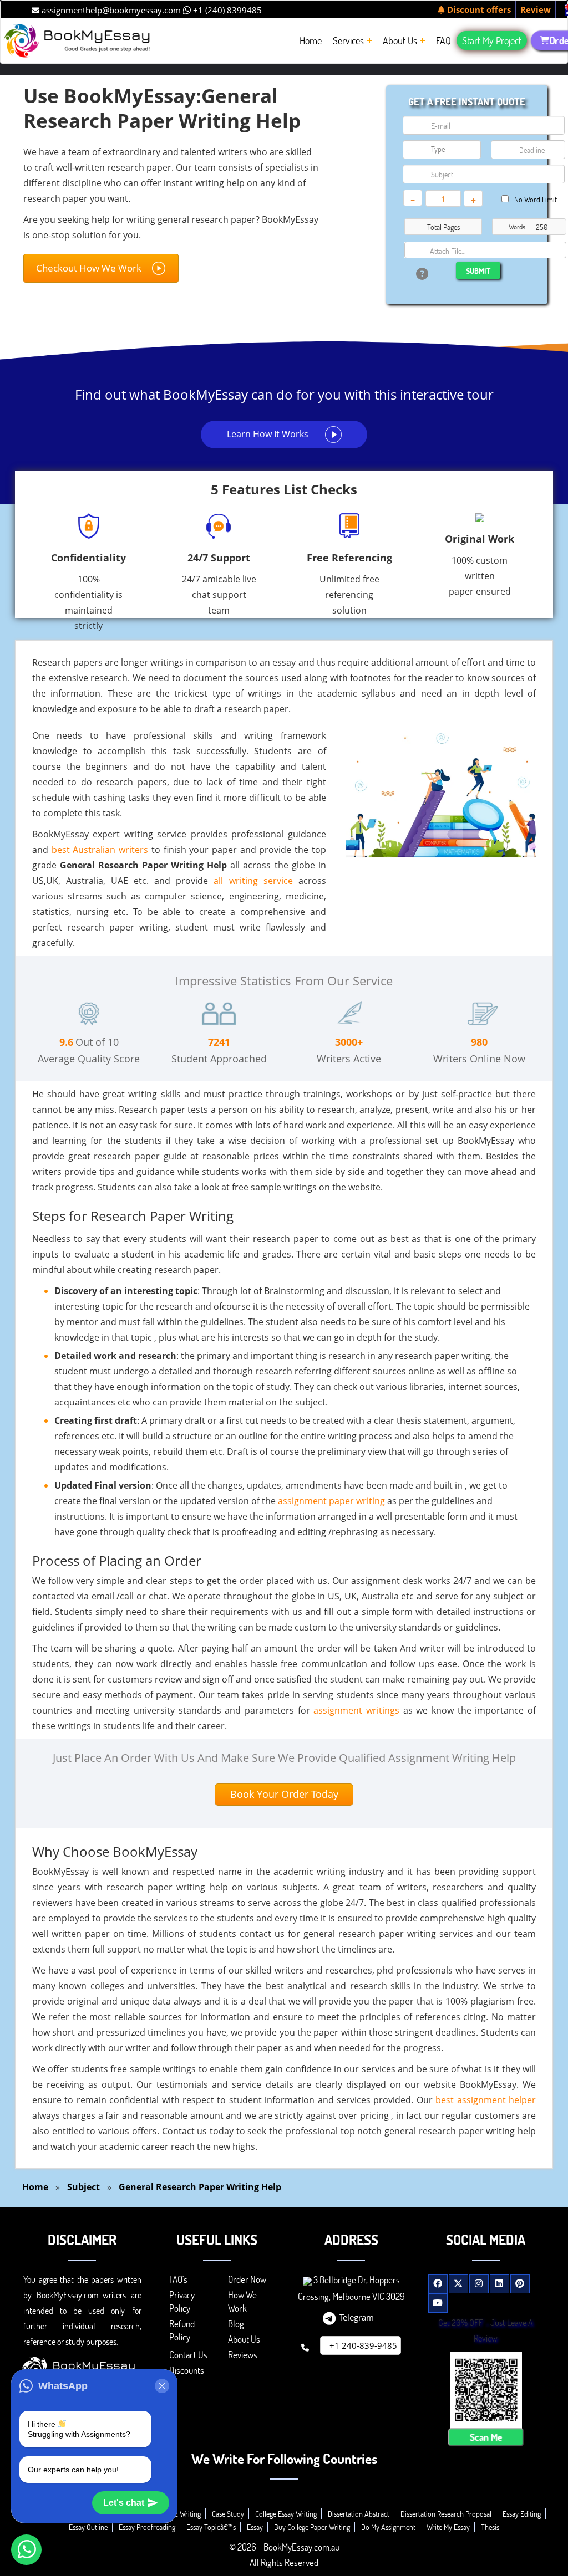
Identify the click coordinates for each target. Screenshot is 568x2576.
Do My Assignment (388, 2527)
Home (35, 2187)
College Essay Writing (286, 2514)
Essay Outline (88, 2527)
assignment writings (356, 1710)
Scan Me (486, 2437)
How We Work (242, 2301)
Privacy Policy (182, 2301)
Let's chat (124, 2503)
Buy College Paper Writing (312, 2527)
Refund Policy (182, 2330)
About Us (244, 2339)
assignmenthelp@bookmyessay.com (110, 10)
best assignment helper (486, 2100)
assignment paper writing (331, 1501)
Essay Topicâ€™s (211, 2527)
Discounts (187, 2370)
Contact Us (188, 2355)
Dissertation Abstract (359, 2514)
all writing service (253, 881)
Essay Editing (522, 2514)
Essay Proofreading (147, 2527)
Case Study (228, 2514)
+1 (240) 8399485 (226, 10)
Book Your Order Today (284, 1794)
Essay (255, 2527)
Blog (236, 2324)
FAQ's (178, 2279)
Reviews (243, 2355)
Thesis (490, 2527)
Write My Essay (448, 2527)
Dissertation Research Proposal (446, 2514)
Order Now (247, 2279)
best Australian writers (100, 850)
